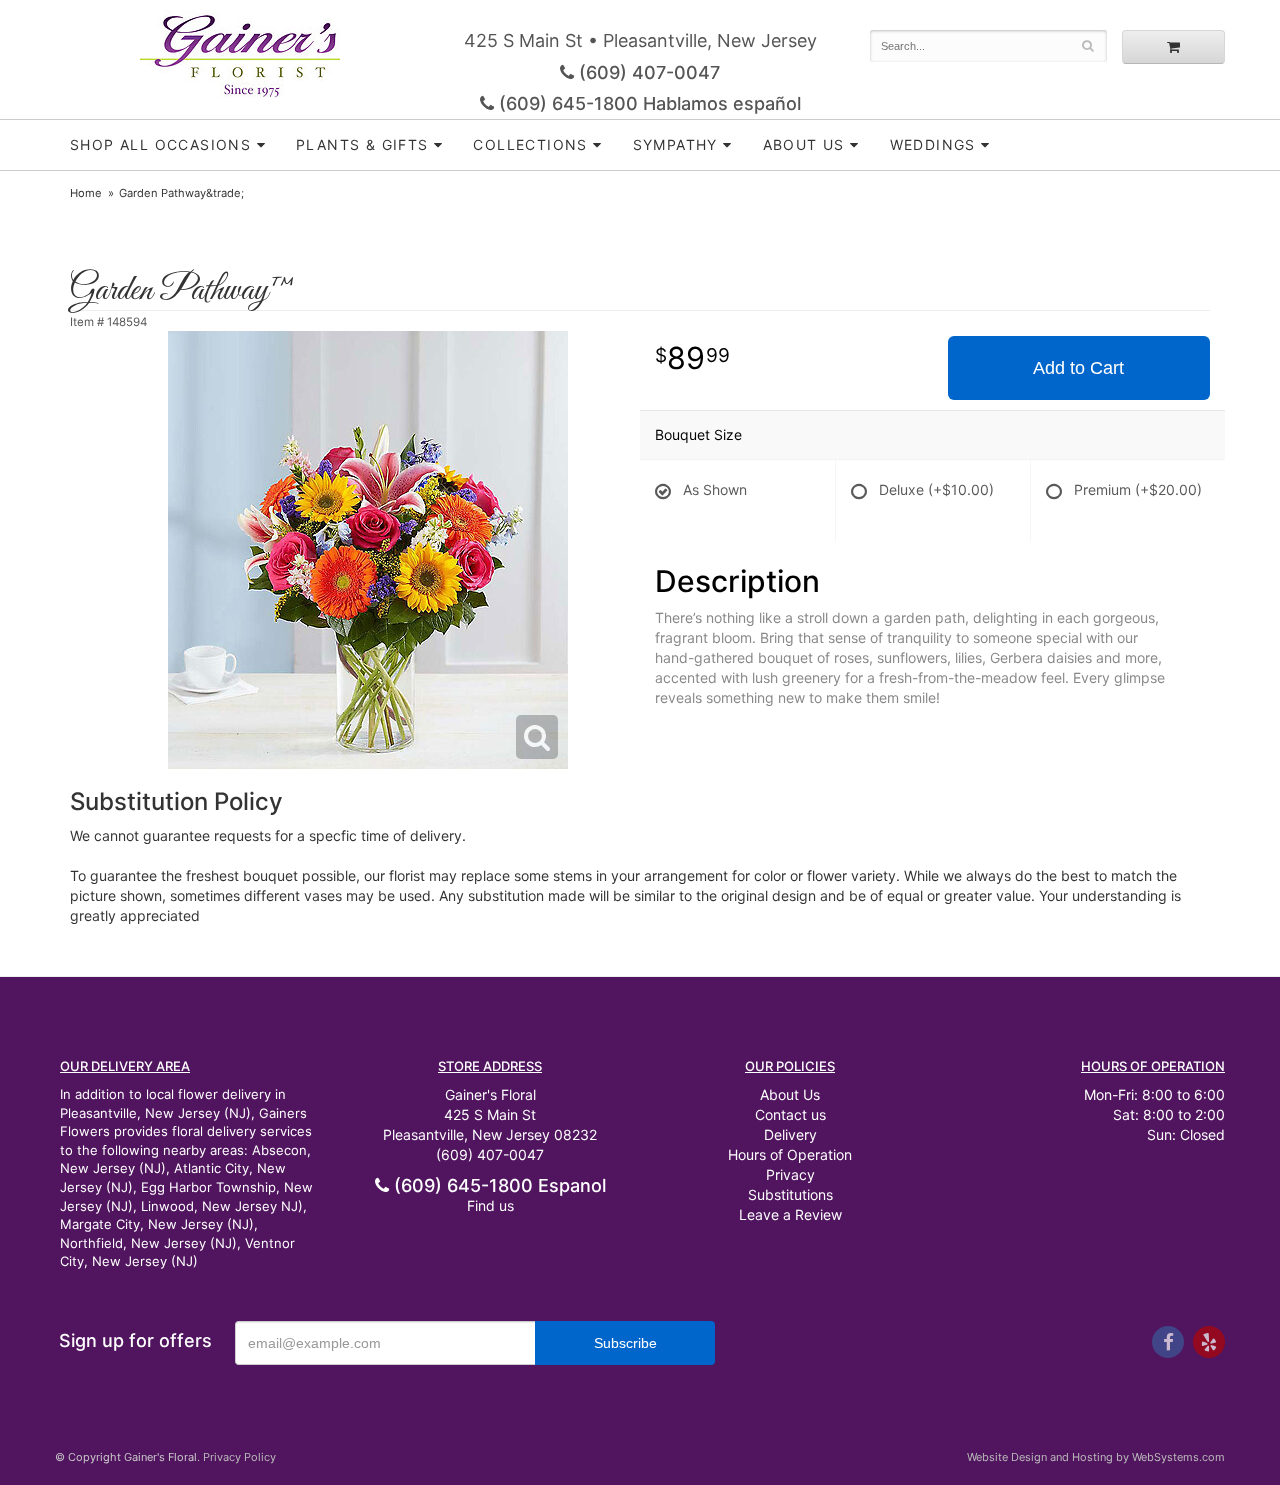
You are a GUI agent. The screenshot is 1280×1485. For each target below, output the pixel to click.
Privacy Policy (239, 1457)
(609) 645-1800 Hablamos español (647, 103)
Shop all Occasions (160, 144)
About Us (790, 1094)
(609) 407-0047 (647, 72)
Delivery (790, 1134)
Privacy (790, 1174)
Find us (490, 1205)
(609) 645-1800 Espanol (497, 1185)
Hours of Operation (790, 1154)
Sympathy (675, 144)
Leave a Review (790, 1214)
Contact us (790, 1114)
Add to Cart (1078, 368)
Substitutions (790, 1194)
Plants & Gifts (362, 144)
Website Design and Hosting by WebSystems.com (1096, 1457)
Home (86, 193)
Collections (530, 144)
